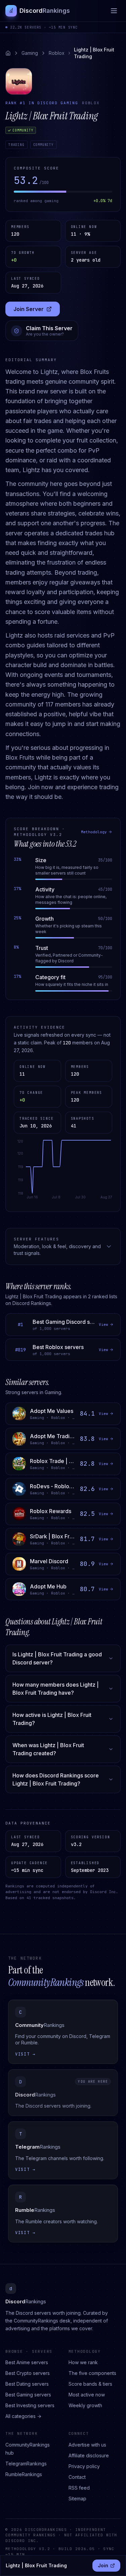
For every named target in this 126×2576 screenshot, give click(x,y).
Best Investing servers (30, 2405)
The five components (92, 2373)
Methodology (94, 832)
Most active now (87, 2395)
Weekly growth (85, 2405)
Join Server (36, 311)
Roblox (57, 53)
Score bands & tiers (90, 2384)
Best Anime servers (27, 2362)
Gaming (30, 53)
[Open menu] (114, 11)
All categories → (23, 2416)
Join (109, 2567)
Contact (77, 2477)
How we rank (83, 2362)
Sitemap (77, 2498)
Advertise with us (87, 2445)
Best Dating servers (27, 2384)
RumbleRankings (24, 2474)
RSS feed (79, 2488)
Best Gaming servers (28, 2395)
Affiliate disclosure (89, 2455)
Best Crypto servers (28, 2373)
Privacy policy (84, 2466)
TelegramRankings (26, 2464)
